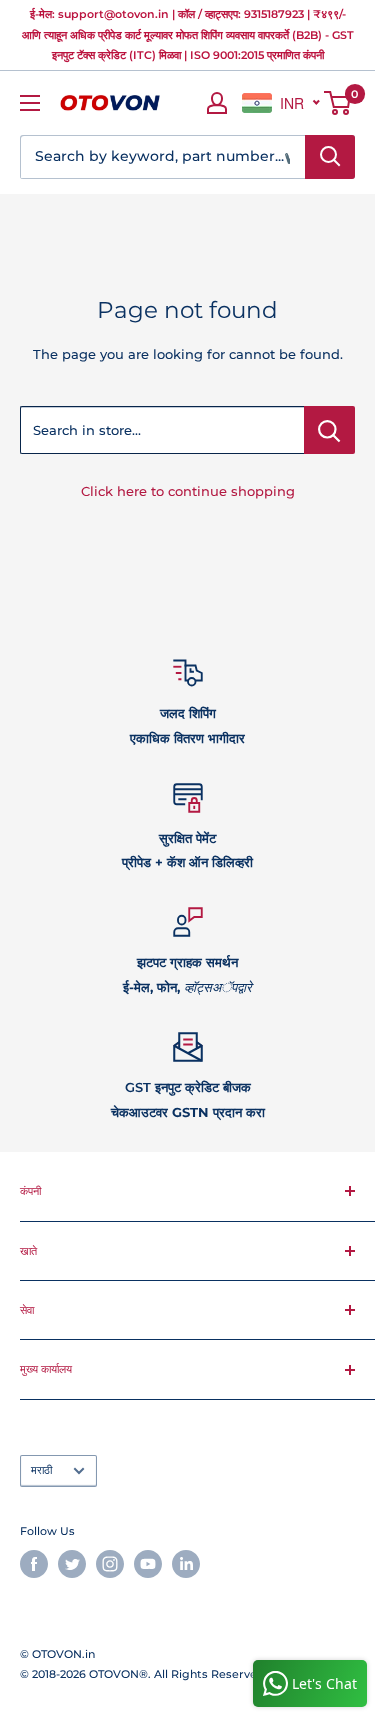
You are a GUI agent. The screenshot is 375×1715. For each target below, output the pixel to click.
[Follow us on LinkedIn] (186, 1564)
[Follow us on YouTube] (148, 1564)
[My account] (217, 103)
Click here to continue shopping (188, 491)
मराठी (41, 1470)
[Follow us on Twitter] (72, 1564)
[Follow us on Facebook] (34, 1564)
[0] (338, 103)
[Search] (330, 157)
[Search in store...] (329, 430)
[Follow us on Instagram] (110, 1564)
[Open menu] (30, 103)
